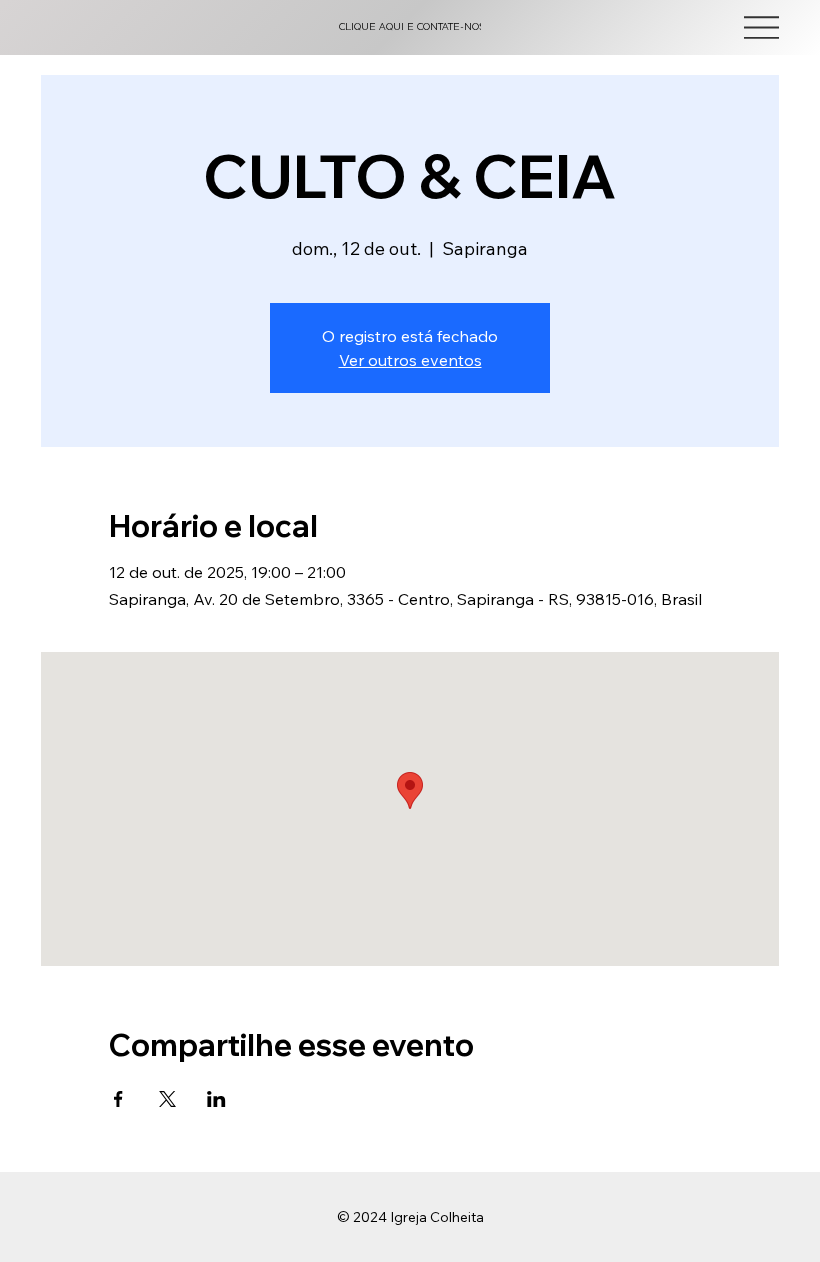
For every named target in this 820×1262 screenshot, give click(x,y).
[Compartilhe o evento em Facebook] (118, 1099)
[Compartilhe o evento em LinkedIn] (216, 1099)
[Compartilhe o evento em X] (167, 1099)
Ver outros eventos (410, 360)
